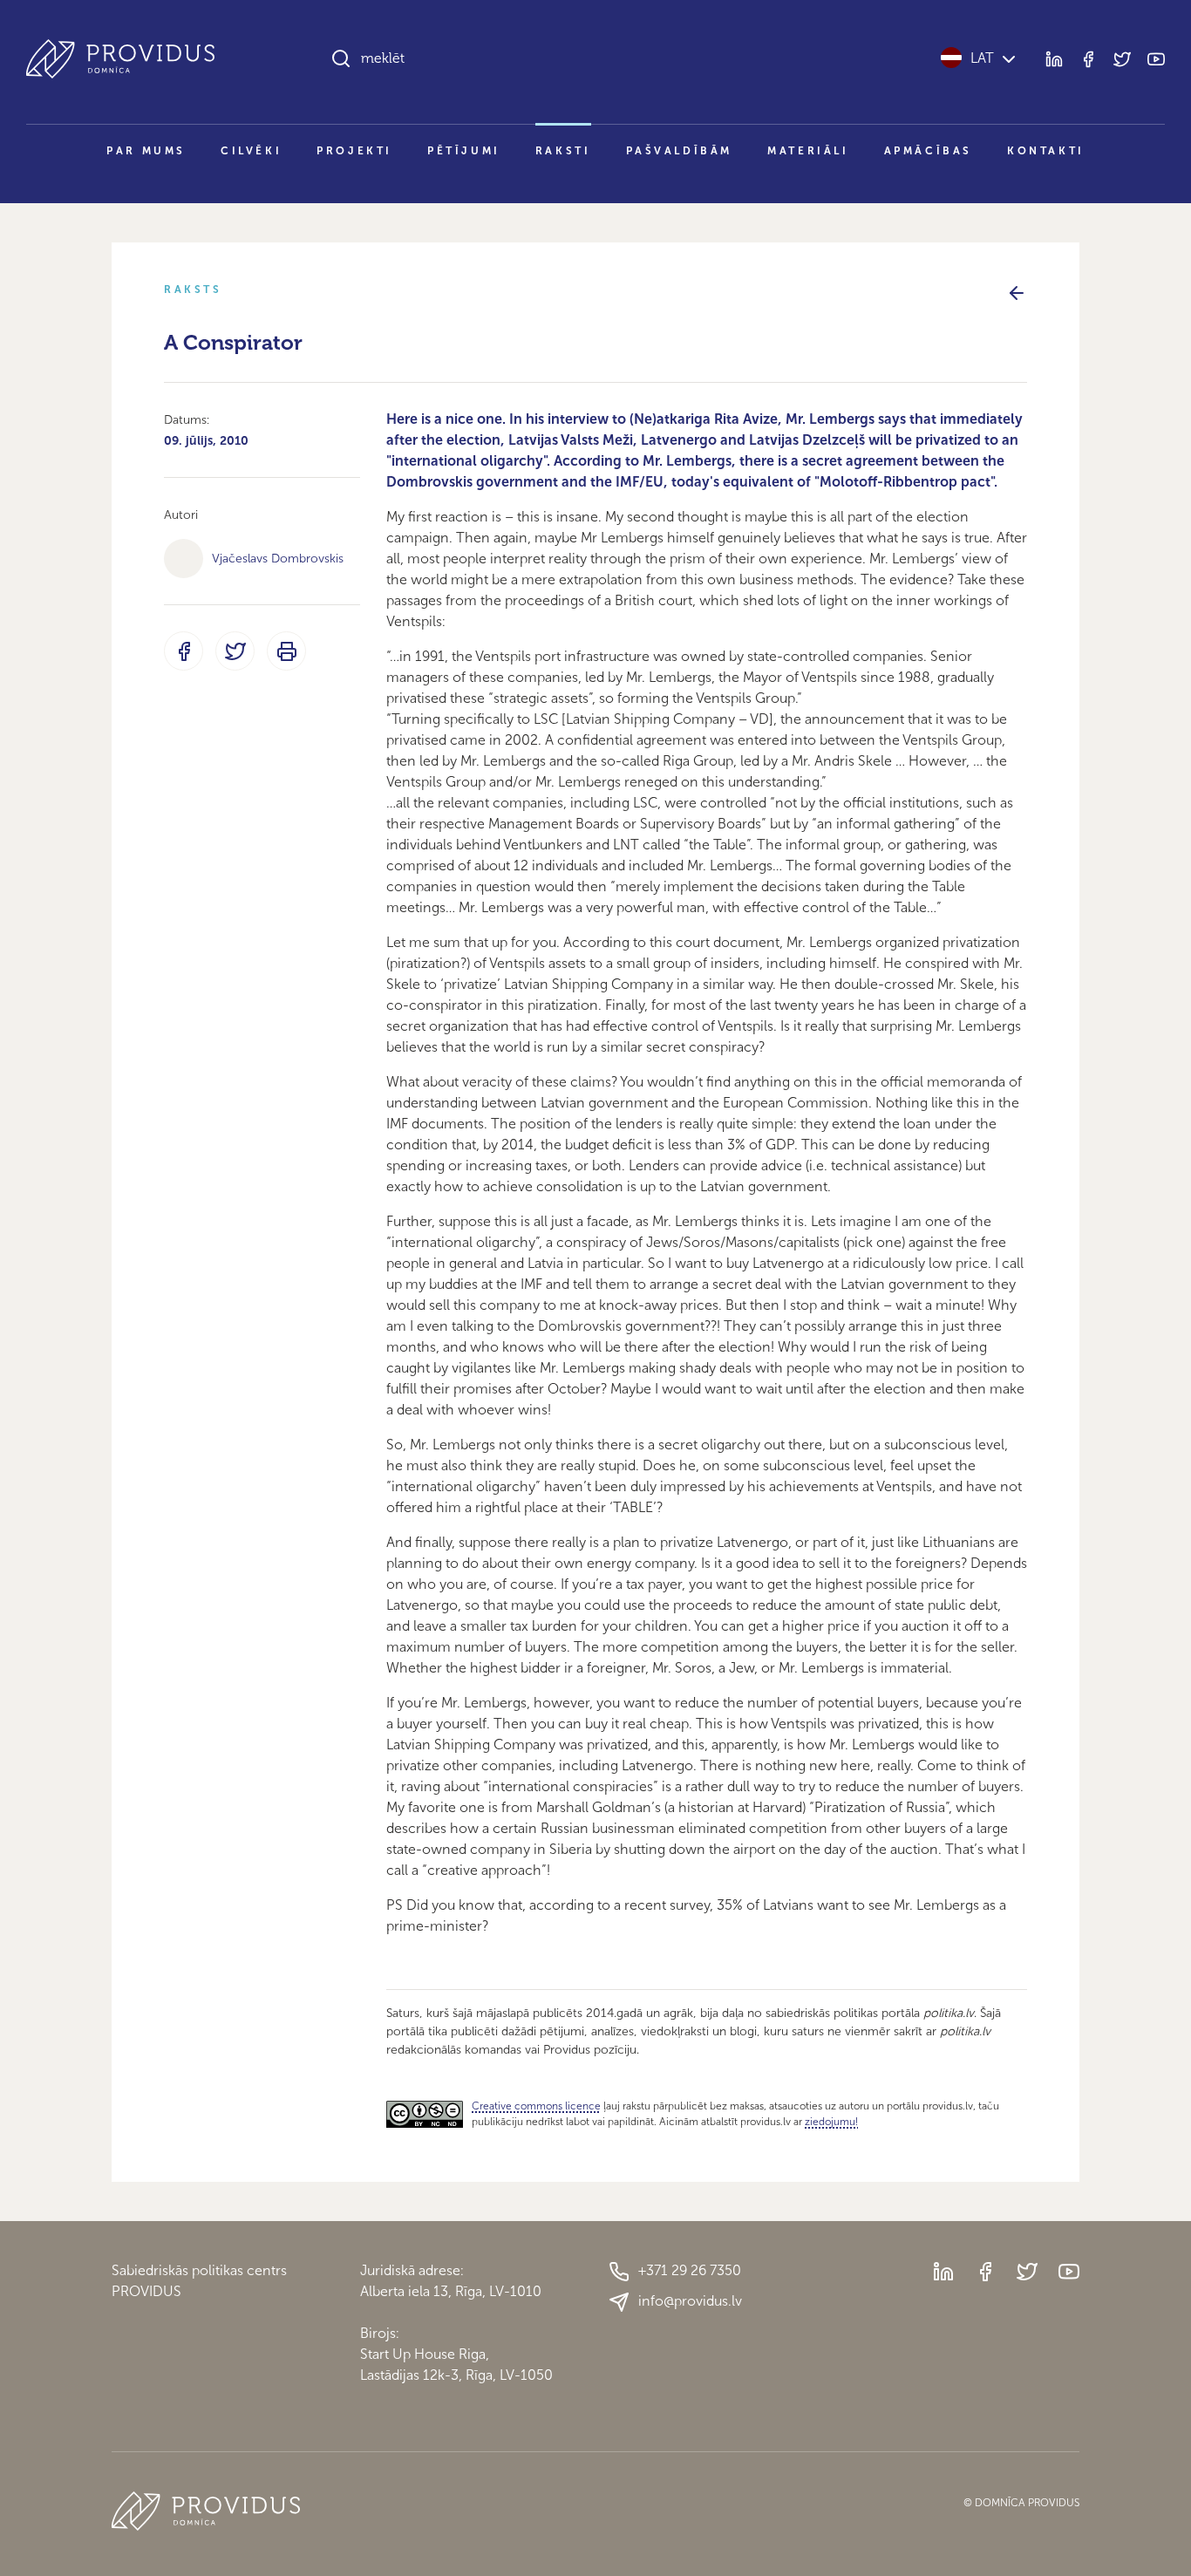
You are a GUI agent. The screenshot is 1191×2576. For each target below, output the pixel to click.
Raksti (563, 151)
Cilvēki (251, 151)
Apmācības (928, 151)
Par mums (146, 151)
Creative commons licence (536, 2106)
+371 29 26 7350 (690, 2270)
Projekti (354, 151)
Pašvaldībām (680, 151)
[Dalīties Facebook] (184, 651)
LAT (982, 58)
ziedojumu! (831, 2122)
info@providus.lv (690, 2301)
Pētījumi (464, 151)
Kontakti (1046, 151)
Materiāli (808, 151)
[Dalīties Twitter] (235, 651)
